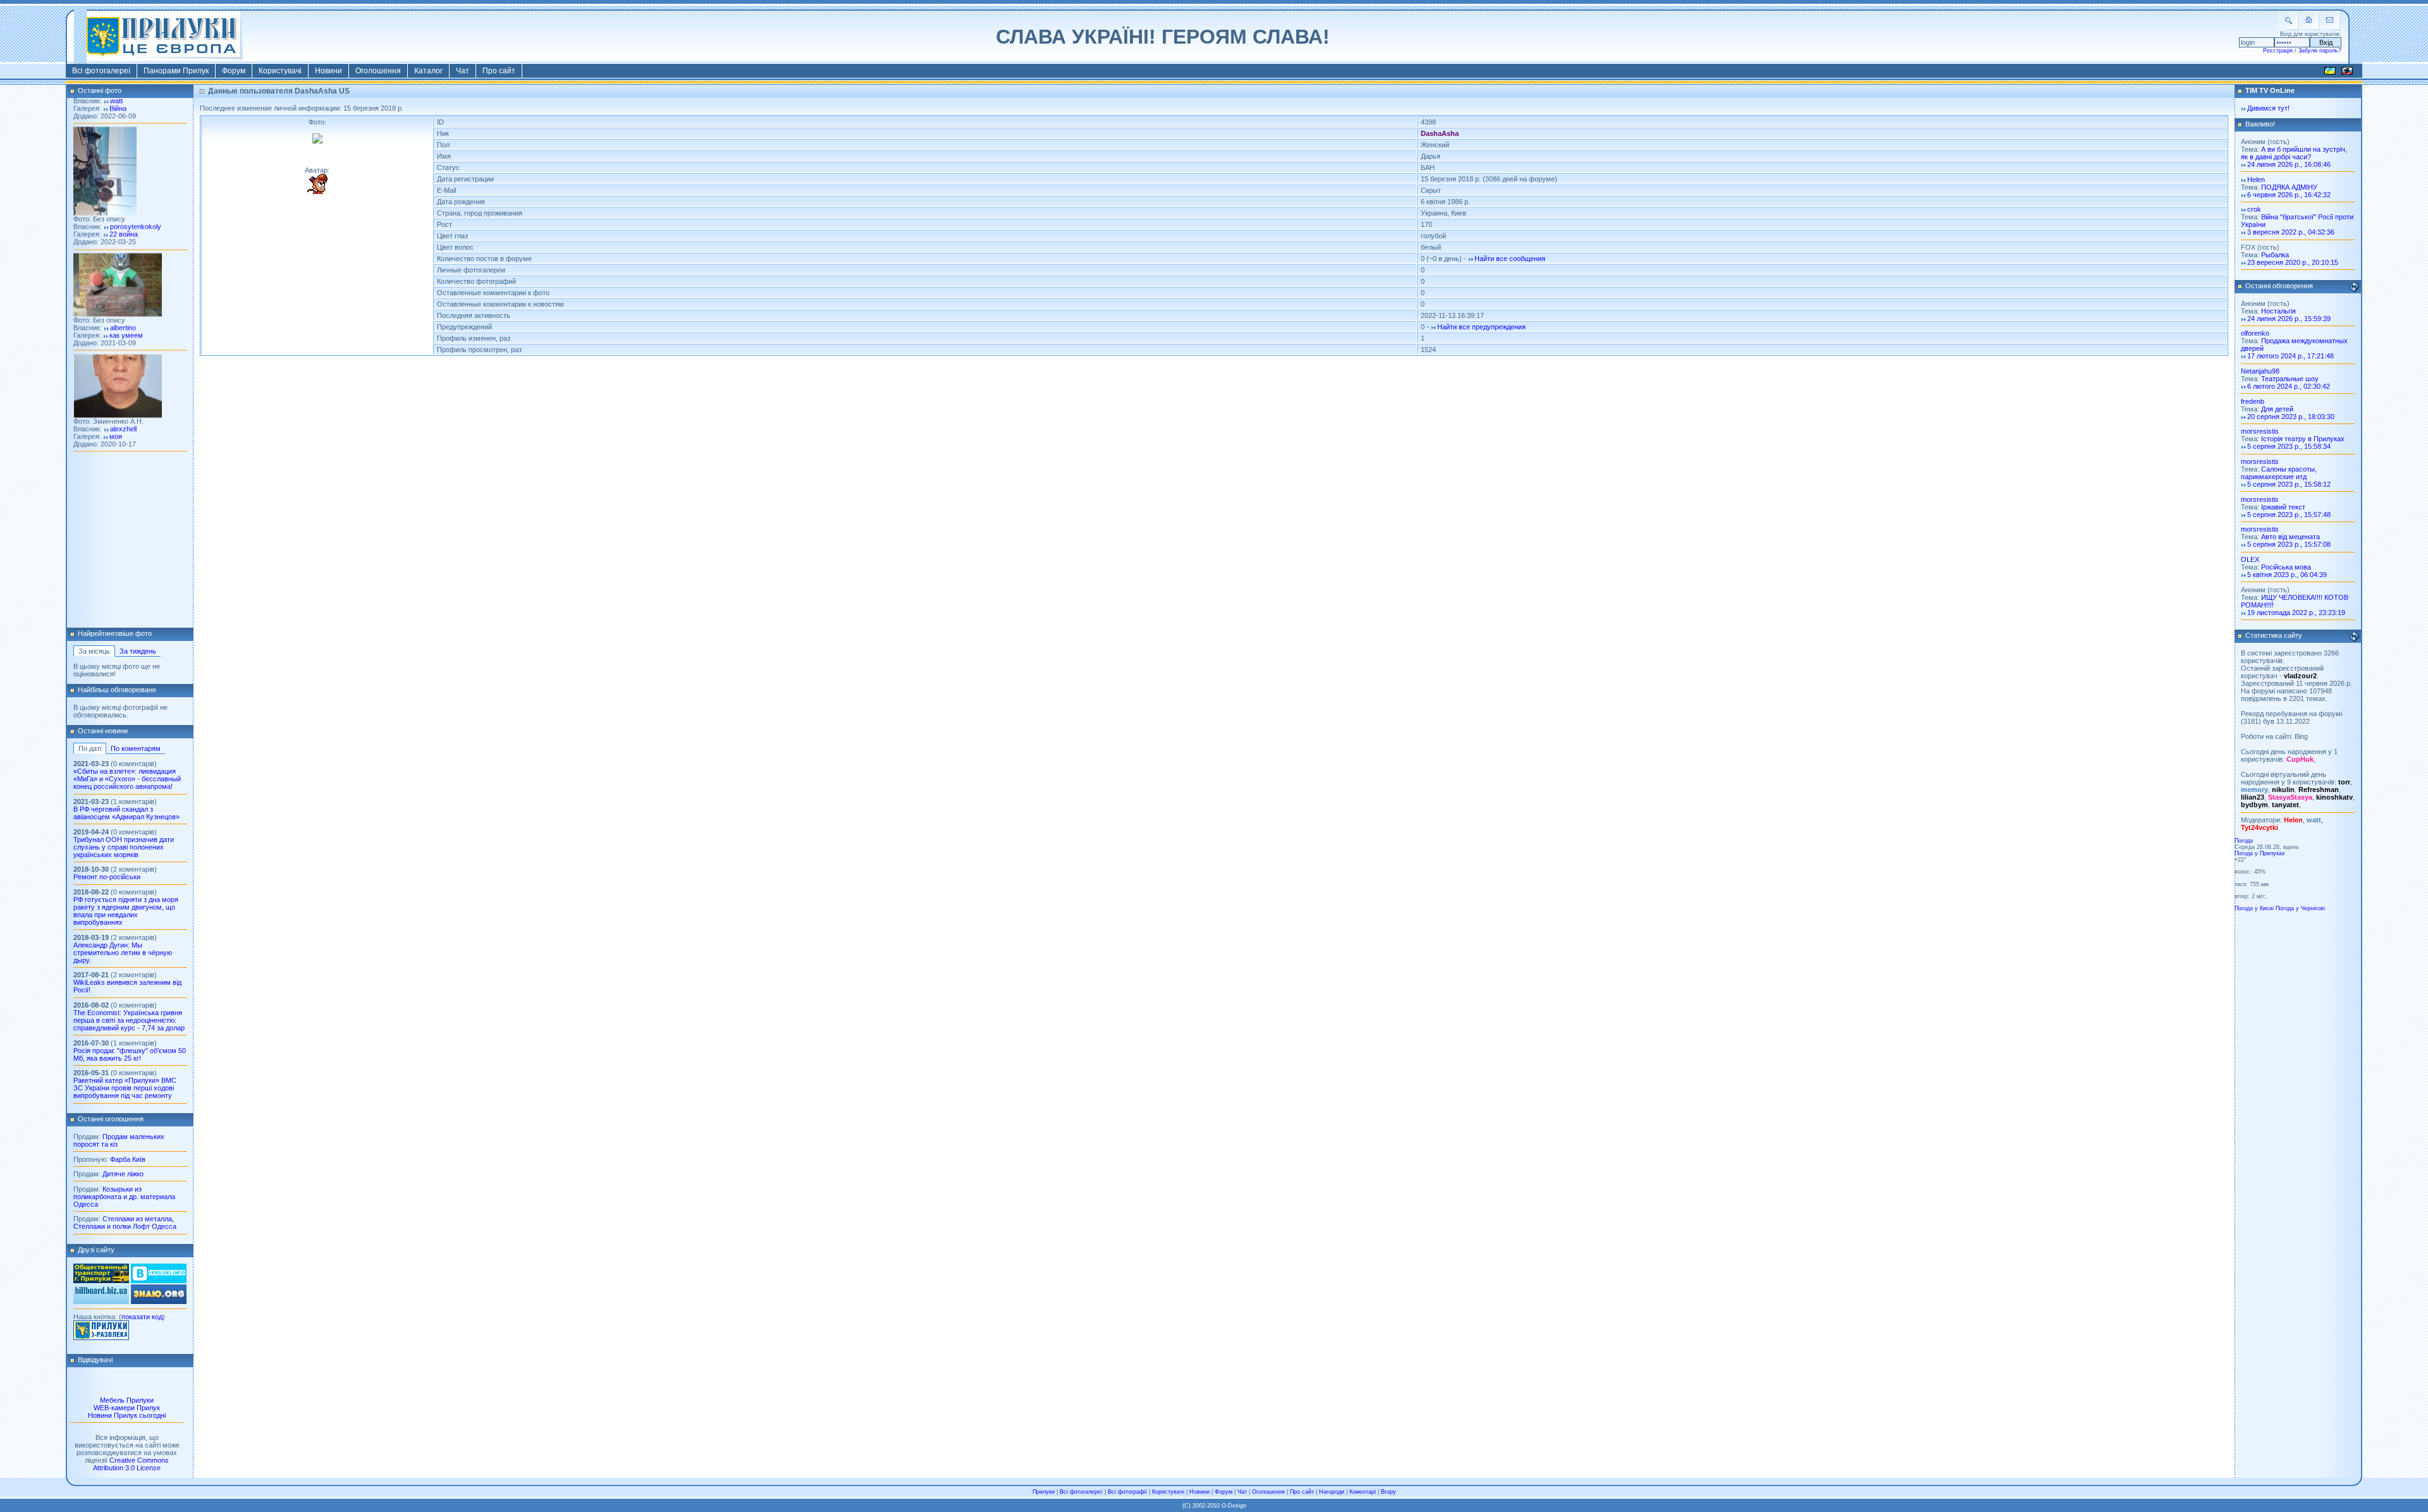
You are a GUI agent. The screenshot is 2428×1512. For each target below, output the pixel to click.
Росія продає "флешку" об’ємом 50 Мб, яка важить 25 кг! (130, 1054)
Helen (2256, 180)
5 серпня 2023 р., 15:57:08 (2289, 544)
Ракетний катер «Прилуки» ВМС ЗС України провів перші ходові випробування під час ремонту (125, 1088)
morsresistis (2260, 431)
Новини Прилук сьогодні (127, 1415)
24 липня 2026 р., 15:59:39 (2289, 319)
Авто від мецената (2290, 537)
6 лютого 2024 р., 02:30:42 (2289, 386)
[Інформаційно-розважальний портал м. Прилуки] (101, 1338)
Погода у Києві (2254, 908)
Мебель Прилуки (127, 1400)
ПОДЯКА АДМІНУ (2289, 187)
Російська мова (2286, 567)
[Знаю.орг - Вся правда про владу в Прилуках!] (159, 1302)
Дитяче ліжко (123, 1174)
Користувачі (280, 71)
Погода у (2260, 853)
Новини (328, 71)
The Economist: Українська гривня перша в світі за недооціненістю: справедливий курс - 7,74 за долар (129, 1020)
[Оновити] (2354, 287)
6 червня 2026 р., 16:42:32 (2289, 195)
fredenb (2253, 401)
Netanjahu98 (2260, 371)
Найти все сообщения (1510, 259)
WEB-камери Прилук (127, 1408)
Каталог (428, 71)
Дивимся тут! (2268, 108)
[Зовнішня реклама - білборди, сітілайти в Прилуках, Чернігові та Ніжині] (101, 1302)
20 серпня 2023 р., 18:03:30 (2291, 417)
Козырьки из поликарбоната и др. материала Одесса (124, 1197)
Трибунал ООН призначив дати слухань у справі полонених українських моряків (124, 847)
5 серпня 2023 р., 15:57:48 (2289, 515)
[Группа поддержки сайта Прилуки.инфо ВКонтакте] (159, 1281)
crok (2254, 209)
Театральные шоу (2290, 379)
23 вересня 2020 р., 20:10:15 (2293, 262)
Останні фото (100, 90)
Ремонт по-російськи (107, 877)
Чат (463, 71)
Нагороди (1332, 1492)
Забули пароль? (2320, 51)
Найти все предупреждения (1481, 327)
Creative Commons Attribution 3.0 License (131, 1464)
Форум (234, 71)
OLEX (2250, 559)
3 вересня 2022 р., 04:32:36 (2291, 232)
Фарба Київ (128, 1159)
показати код (142, 1317)
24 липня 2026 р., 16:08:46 (2289, 164)
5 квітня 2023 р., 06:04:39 (2287, 575)
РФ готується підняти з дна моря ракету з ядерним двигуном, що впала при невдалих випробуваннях (126, 911)
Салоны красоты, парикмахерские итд (2279, 473)
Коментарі (1363, 1492)
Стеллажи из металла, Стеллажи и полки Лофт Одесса (125, 1222)
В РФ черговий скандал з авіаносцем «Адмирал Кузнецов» (126, 813)
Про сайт (499, 71)
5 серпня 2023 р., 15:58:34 (2289, 446)
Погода (2244, 841)
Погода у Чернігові (2300, 908)
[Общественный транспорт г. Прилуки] (101, 1281)
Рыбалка (2275, 255)
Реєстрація (2278, 51)
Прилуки (1044, 1492)
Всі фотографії (1127, 1492)
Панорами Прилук (176, 71)
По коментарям (136, 748)
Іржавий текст (2283, 507)
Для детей (2277, 409)
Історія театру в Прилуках (2303, 439)
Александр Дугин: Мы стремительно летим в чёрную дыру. (123, 953)
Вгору (1389, 1492)
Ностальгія (2278, 311)
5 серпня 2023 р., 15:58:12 (2289, 484)
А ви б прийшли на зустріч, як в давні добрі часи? (2294, 153)
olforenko (2255, 333)
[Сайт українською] (2330, 73)
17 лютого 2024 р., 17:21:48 (2290, 356)
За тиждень (138, 651)
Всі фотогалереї (101, 71)
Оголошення (378, 71)
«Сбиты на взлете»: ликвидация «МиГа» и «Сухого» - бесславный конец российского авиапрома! (127, 779)
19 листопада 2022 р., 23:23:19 (2296, 613)
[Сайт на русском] (2347, 73)
